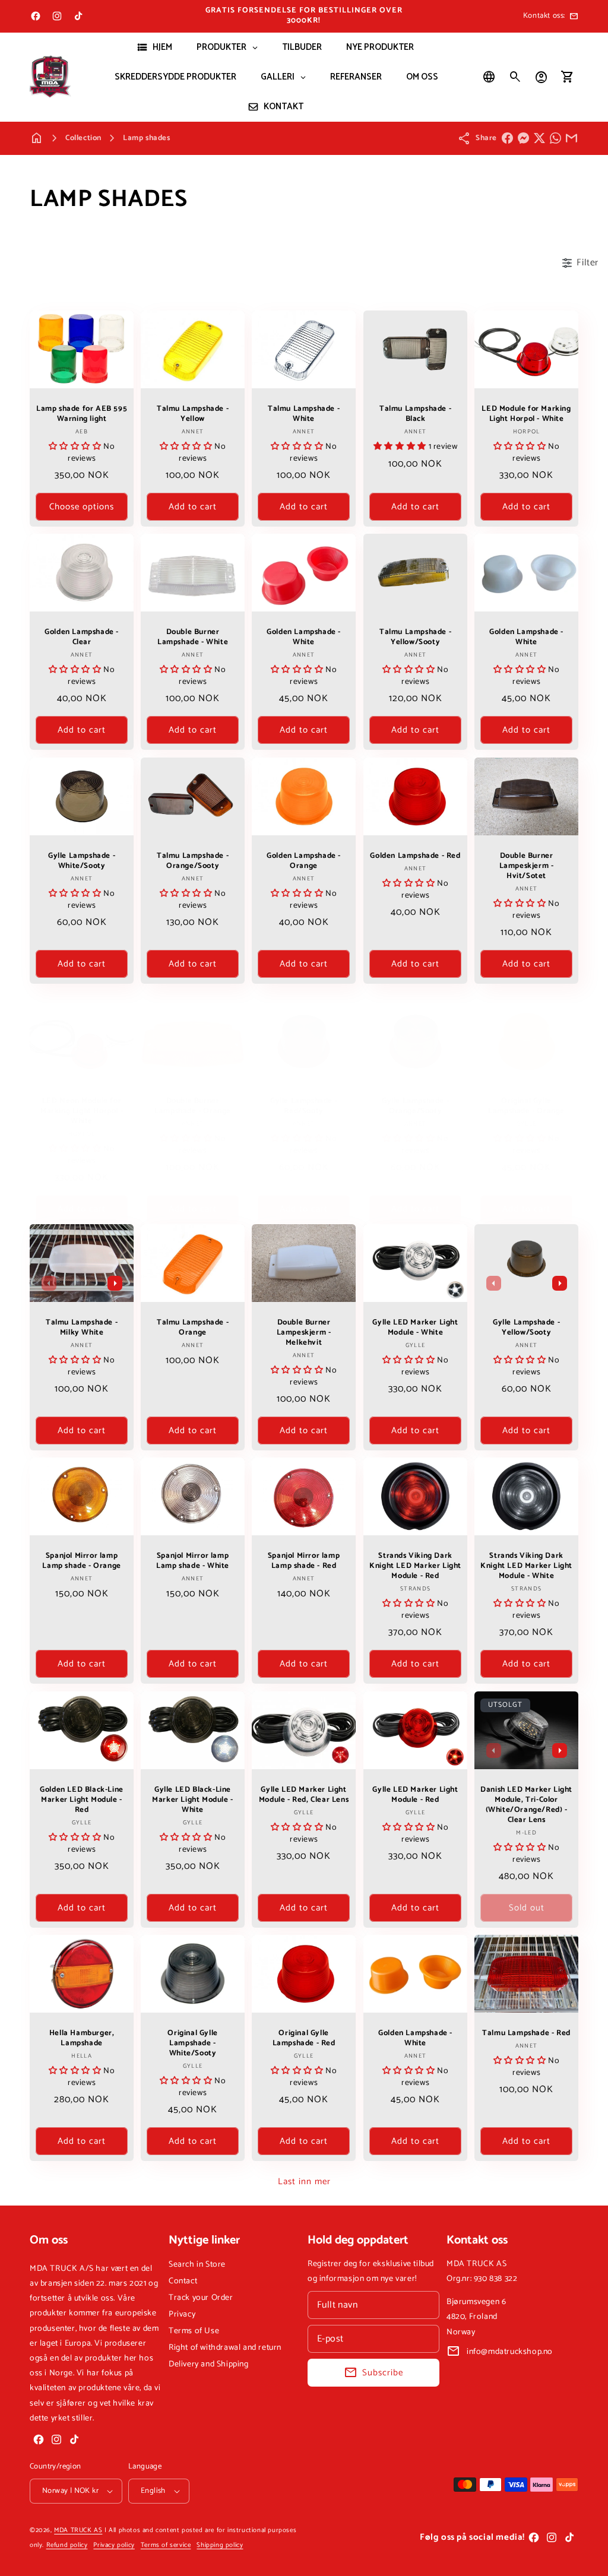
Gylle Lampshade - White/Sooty (82, 861)
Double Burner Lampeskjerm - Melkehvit (304, 1333)
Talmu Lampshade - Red (526, 2034)
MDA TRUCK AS (78, 2530)
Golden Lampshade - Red (415, 856)
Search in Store (197, 2265)
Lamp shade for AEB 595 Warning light (82, 414)
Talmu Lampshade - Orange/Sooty (193, 861)
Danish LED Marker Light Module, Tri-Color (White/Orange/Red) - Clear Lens (526, 1805)
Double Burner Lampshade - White (193, 638)
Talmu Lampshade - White (304, 414)
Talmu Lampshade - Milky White (82, 1328)
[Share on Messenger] (523, 138)
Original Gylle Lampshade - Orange (526, 1107)
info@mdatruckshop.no (510, 2352)
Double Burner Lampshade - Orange (193, 1107)
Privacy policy (114, 2545)
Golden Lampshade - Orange (304, 861)
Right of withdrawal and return (225, 2348)
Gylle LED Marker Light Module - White (415, 1328)
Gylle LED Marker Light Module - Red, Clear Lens (304, 1795)
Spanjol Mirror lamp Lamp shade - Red (304, 1562)
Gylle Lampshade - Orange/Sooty (415, 1107)
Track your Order (201, 2298)
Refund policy (67, 2545)
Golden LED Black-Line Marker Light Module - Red (82, 1800)
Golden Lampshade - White (304, 638)
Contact (183, 2281)
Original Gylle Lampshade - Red (304, 2039)
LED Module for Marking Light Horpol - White (526, 414)
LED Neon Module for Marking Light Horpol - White (82, 1112)
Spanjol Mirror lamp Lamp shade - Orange (81, 1562)
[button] (515, 77)
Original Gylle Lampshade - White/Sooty (193, 2044)
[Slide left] (49, 1283)
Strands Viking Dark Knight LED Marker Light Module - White (526, 1567)
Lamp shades (147, 138)
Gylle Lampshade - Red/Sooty (304, 1107)
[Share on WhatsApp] (555, 138)
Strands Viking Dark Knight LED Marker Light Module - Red (415, 1567)
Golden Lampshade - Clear (82, 638)
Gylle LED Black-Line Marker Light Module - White (193, 1800)
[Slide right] (115, 1283)
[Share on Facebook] (507, 138)
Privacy (182, 2314)
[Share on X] (539, 138)
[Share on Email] (571, 138)
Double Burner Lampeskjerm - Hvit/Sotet (526, 866)
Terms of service (166, 2545)
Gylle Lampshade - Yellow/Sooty (526, 1328)
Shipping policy (220, 2545)
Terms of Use (194, 2331)
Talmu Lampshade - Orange (193, 1328)
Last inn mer (304, 2181)
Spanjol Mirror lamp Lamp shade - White (193, 1562)
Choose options (82, 507)
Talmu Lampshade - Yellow (193, 414)
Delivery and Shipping (209, 2364)
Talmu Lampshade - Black (415, 414)
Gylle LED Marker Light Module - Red (415, 1795)
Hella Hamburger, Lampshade (82, 2039)
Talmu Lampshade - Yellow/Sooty (415, 638)
